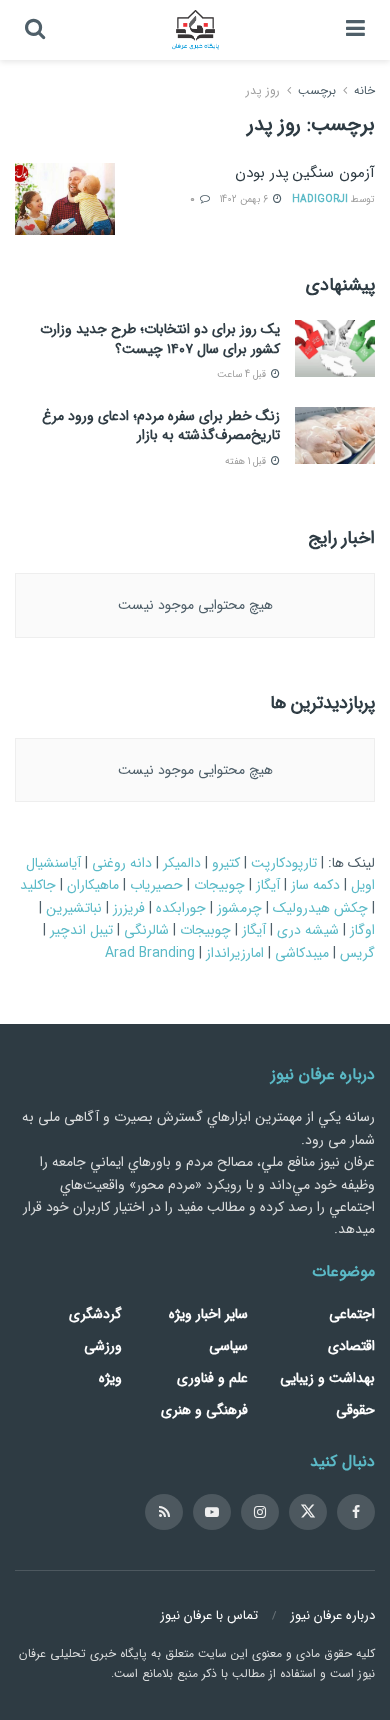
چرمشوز (239, 908)
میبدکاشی (302, 953)
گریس (357, 953)
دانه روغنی (122, 863)
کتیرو (226, 863)
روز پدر (263, 90)
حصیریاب (156, 885)
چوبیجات (219, 885)
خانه (362, 90)
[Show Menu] (355, 30)
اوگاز (362, 930)
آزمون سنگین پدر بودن (305, 173)
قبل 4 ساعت (243, 374)
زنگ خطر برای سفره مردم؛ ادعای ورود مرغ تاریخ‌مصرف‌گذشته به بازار (161, 426)
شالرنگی (146, 930)
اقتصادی (351, 1346)
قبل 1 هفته (247, 461)
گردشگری (95, 1314)
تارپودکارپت (284, 863)
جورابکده (181, 908)
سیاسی (228, 1346)
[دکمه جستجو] (35, 30)
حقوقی (355, 1410)
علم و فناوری (212, 1378)
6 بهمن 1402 (245, 199)
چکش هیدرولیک (320, 908)
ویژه (110, 1378)
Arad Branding (150, 953)
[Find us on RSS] (164, 1512)
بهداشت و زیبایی (327, 1378)
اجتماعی (352, 1314)
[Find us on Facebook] (356, 1512)
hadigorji (320, 199)
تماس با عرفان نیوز (209, 1615)
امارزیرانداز (235, 953)
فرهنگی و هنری (204, 1410)
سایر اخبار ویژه (208, 1314)
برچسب (317, 90)
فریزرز (129, 908)
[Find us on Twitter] (308, 1512)
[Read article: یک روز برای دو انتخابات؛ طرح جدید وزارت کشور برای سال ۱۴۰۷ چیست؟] (335, 348)
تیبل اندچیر (81, 930)
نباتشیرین (74, 908)
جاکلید (38, 885)
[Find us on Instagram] (260, 1512)
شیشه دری (308, 930)
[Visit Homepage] (195, 30)
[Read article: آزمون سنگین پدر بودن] (65, 199)
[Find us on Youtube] (212, 1512)
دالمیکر (182, 863)
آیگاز (268, 885)
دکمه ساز (315, 885)
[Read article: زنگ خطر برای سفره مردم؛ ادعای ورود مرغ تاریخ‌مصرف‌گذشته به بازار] (335, 435)
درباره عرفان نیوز (332, 1615)
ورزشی (103, 1346)
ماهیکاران (93, 885)
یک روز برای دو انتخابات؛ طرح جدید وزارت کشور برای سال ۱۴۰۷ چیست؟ (160, 339)
